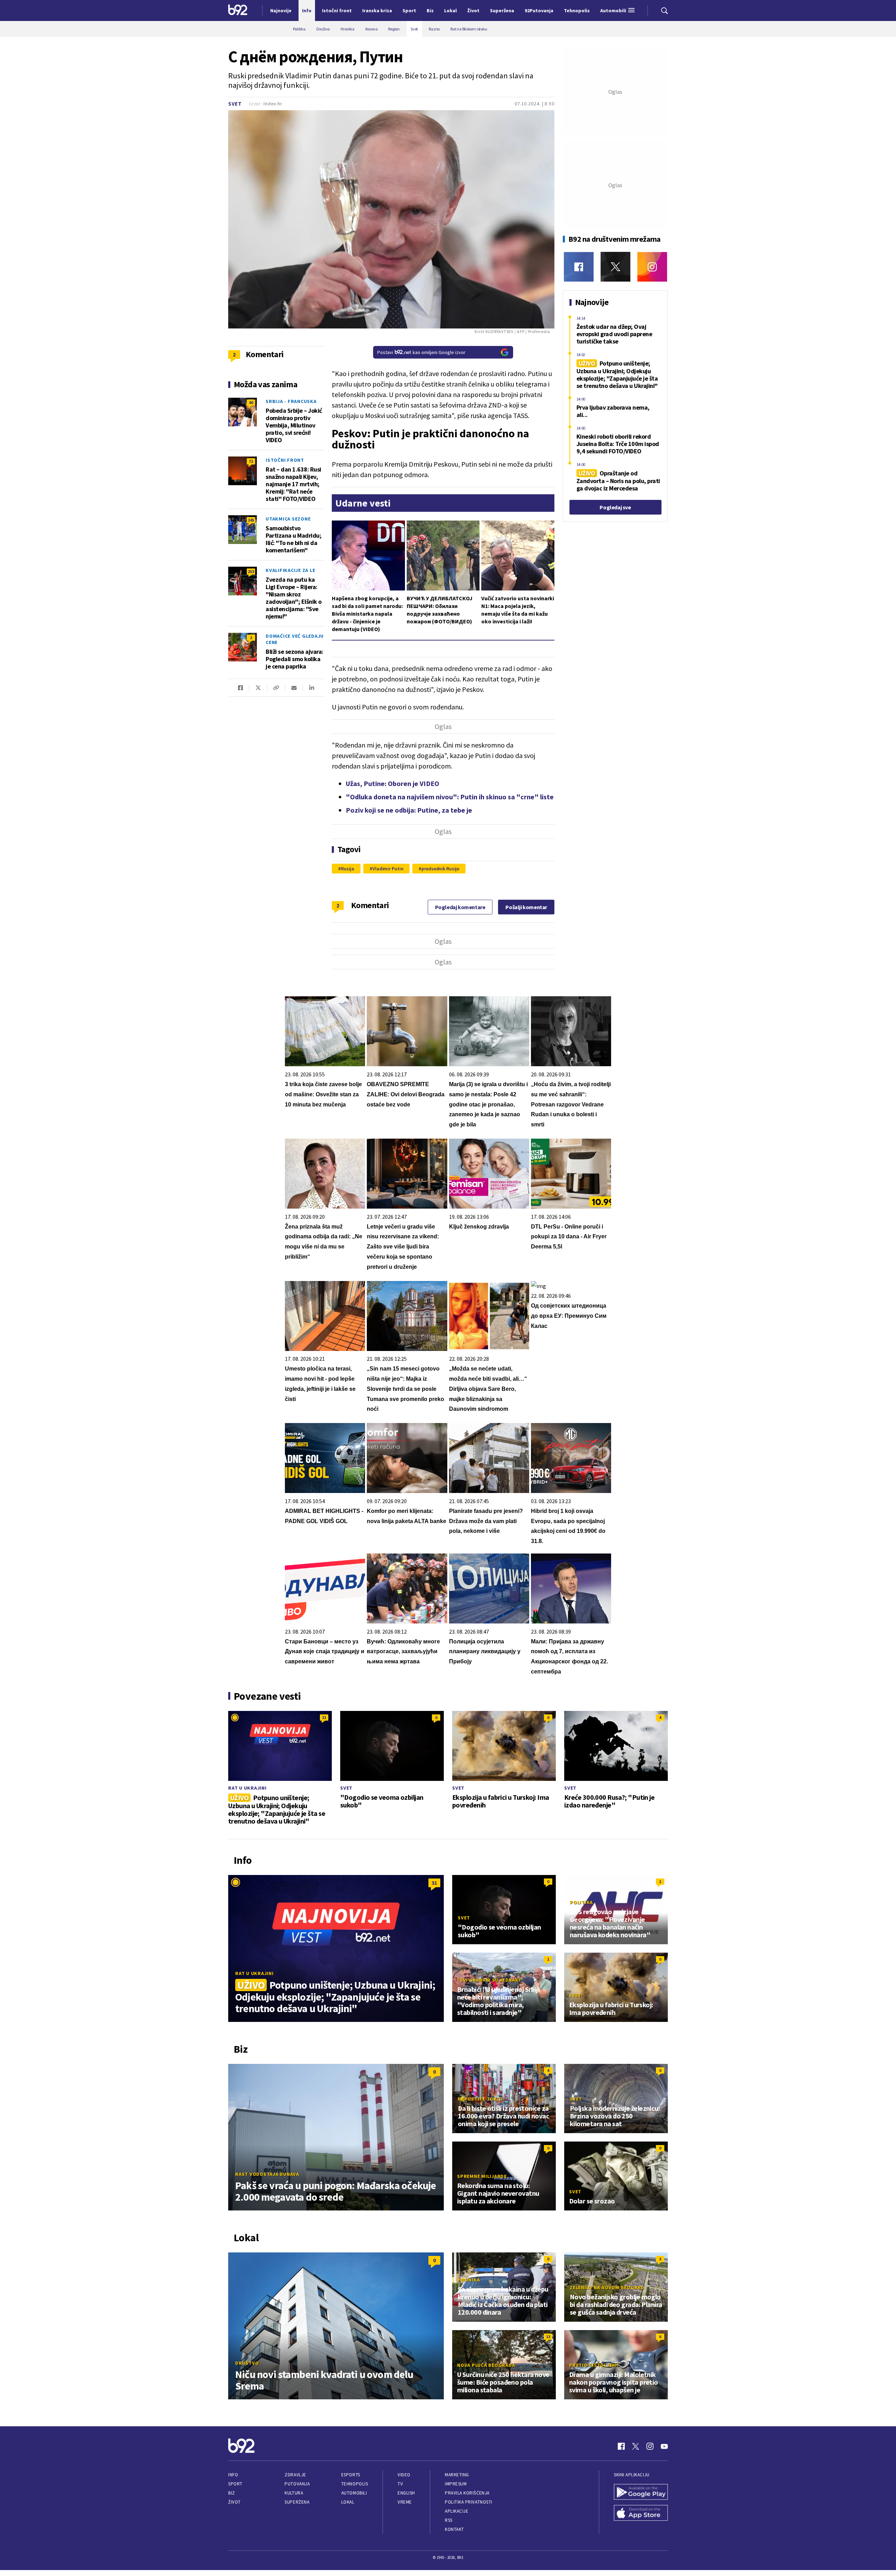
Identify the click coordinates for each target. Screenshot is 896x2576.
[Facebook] (579, 267)
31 (324, 1717)
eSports (351, 2475)
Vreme (405, 2502)
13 (548, 2337)
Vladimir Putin (388, 869)
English (406, 2493)
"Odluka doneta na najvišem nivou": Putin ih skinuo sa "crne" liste (450, 797)
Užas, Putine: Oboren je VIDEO (393, 783)
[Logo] (238, 10)
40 (251, 402)
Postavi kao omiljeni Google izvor (421, 352)
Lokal (348, 2502)
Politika (581, 1902)
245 (251, 520)
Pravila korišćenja (467, 2493)
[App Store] (641, 2514)
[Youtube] (664, 2446)
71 (251, 461)
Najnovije (281, 10)
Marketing (457, 2475)
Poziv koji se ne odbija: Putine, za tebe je (409, 810)
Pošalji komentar (526, 907)
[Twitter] (615, 267)
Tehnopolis (355, 2484)
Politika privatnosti (469, 2502)
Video (404, 2475)
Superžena (297, 2502)
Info (233, 2475)
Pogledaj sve (615, 507)
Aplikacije (457, 2511)
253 (251, 571)
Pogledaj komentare (460, 907)
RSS (449, 2520)
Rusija (348, 869)
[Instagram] (652, 267)
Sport (235, 2484)
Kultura (294, 2493)
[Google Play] (641, 2493)
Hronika (469, 2280)
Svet (235, 104)
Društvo (247, 2363)
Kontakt (454, 2529)
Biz (232, 2493)
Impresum (456, 2484)
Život (234, 2502)
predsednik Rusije (440, 869)
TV (400, 2484)
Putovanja (297, 2484)
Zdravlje (295, 2475)
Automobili (354, 2493)
